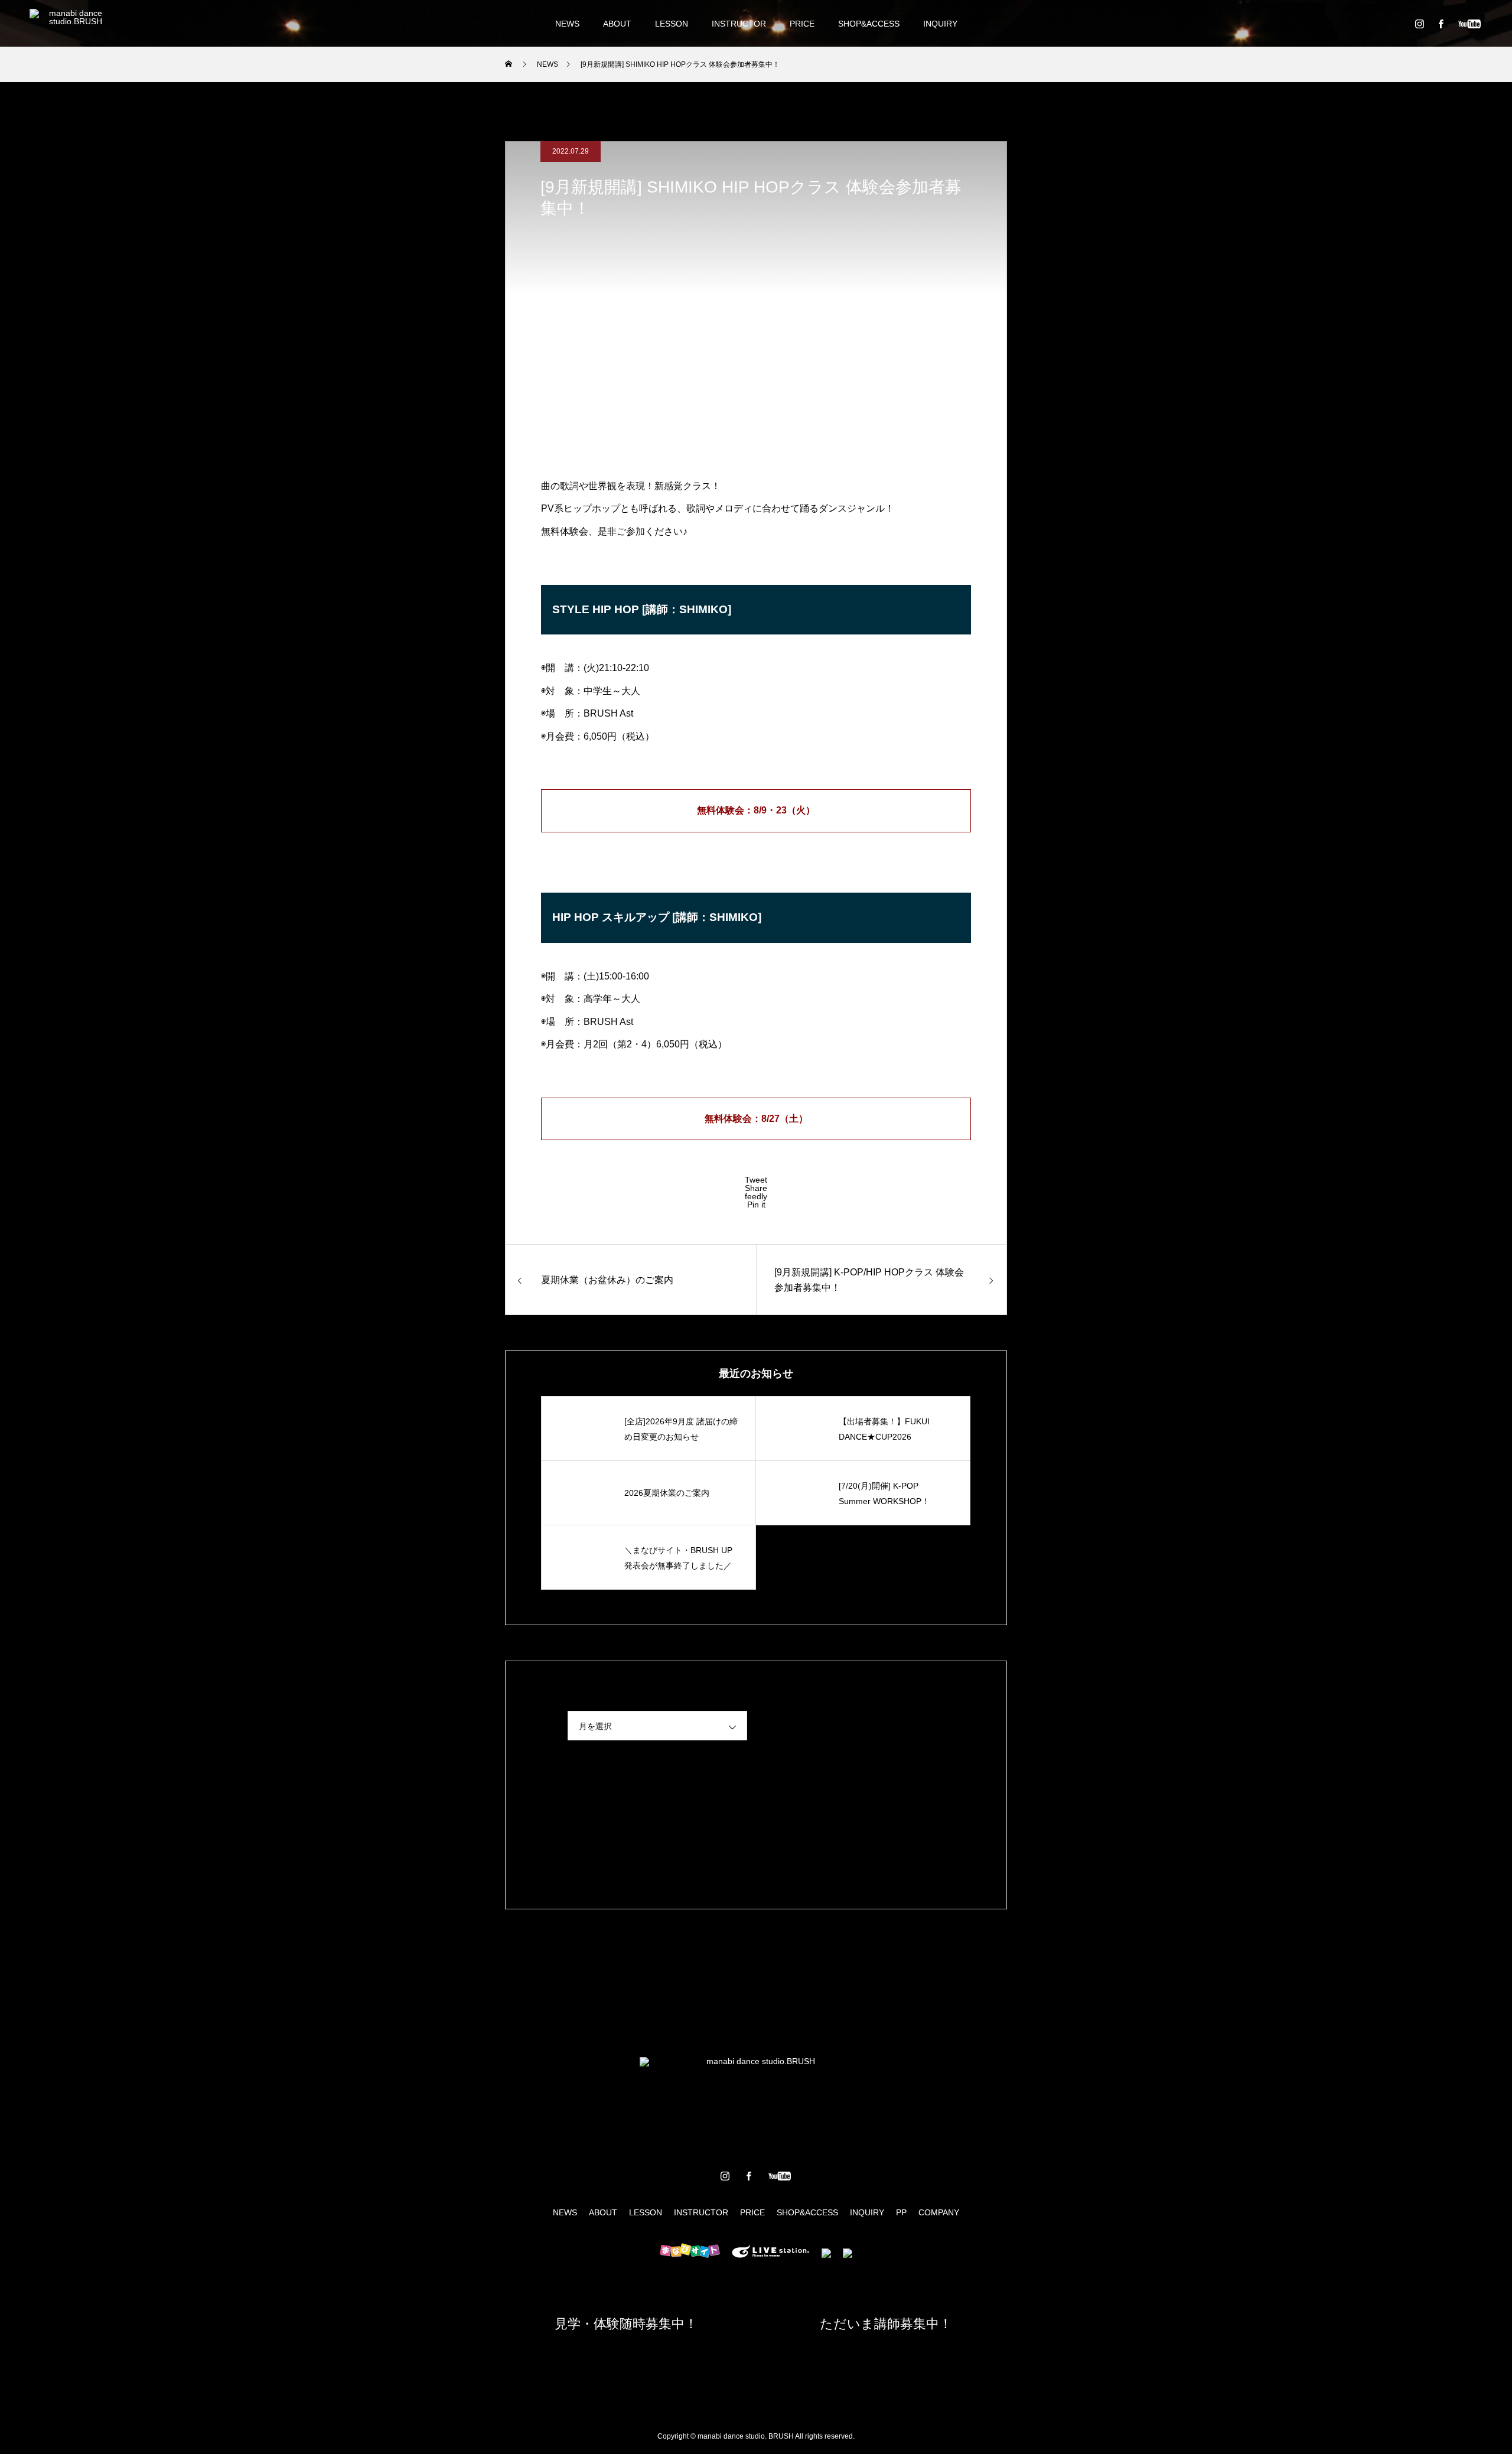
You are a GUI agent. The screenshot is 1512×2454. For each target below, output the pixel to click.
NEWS (567, 24)
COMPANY (939, 2212)
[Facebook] (1441, 24)
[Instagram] (1419, 24)
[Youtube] (1469, 24)
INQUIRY (940, 24)
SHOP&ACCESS (869, 24)
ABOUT (617, 24)
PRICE (802, 24)
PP (901, 2212)
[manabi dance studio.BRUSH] (71, 24)
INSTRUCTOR (739, 24)
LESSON (672, 24)
